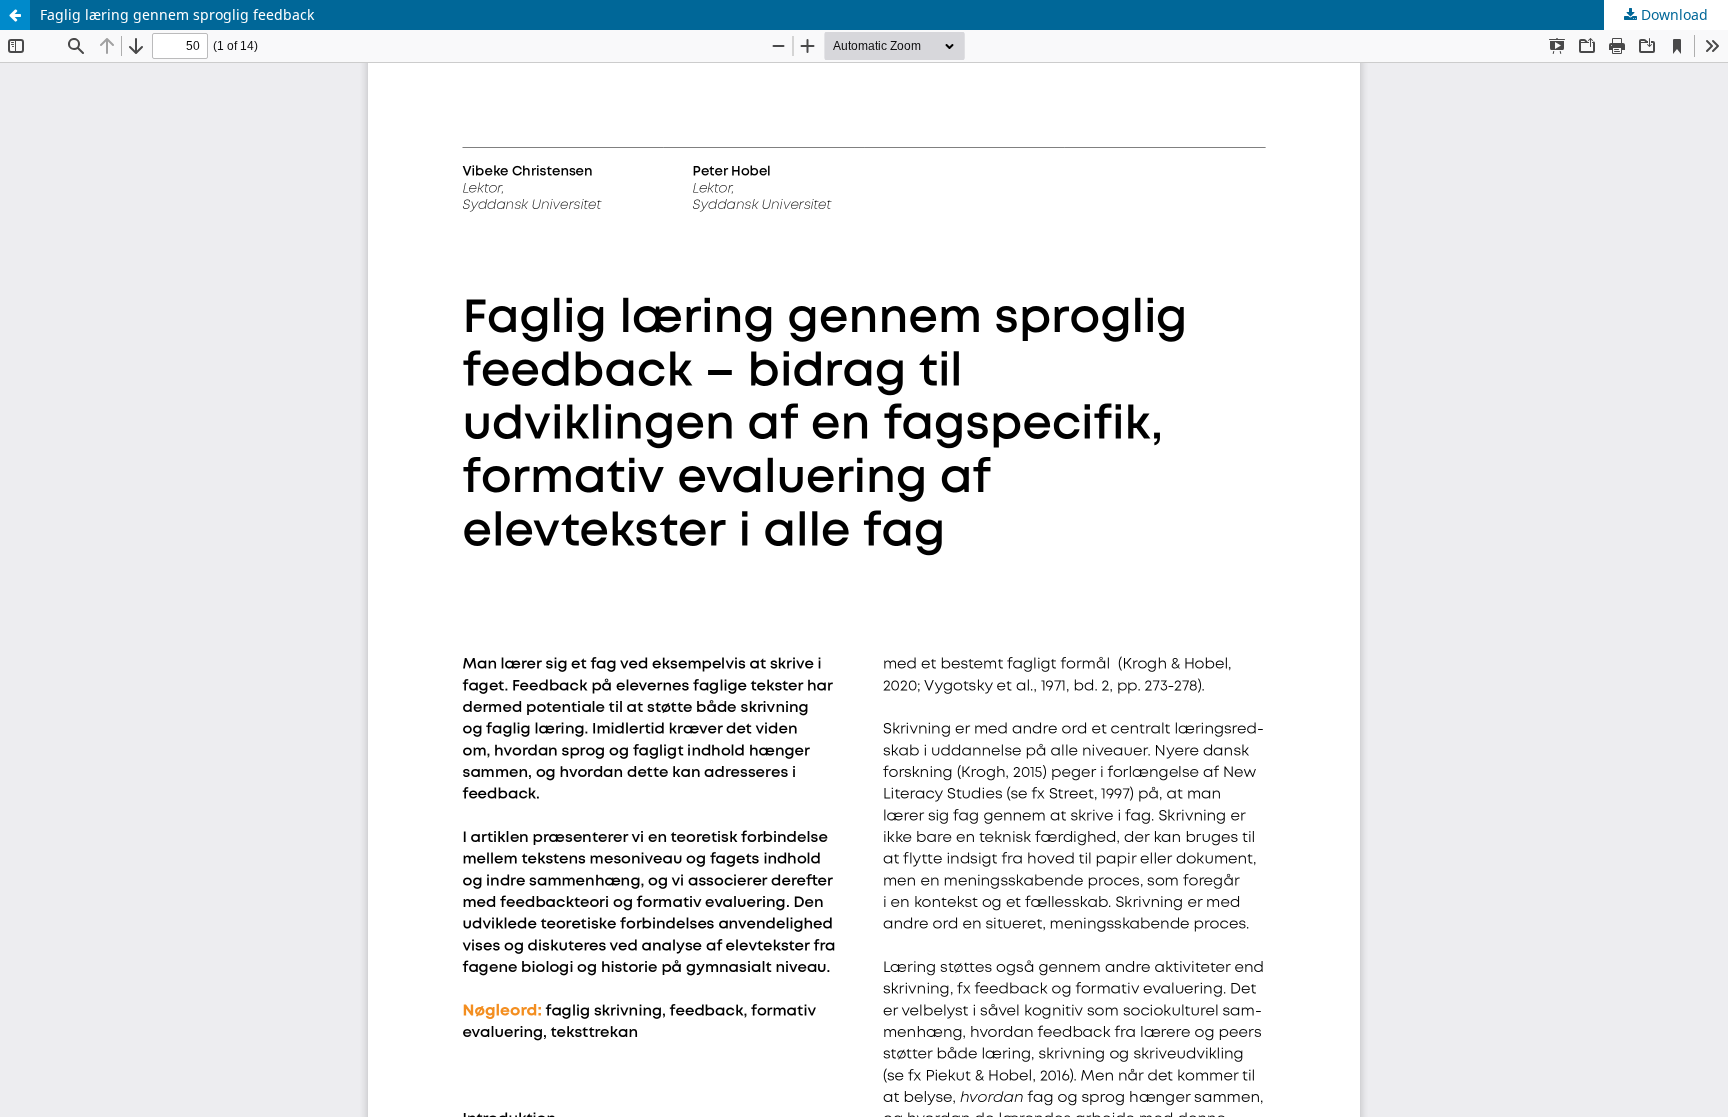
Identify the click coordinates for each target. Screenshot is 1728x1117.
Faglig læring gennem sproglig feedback (177, 14)
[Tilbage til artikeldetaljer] (15, 15)
